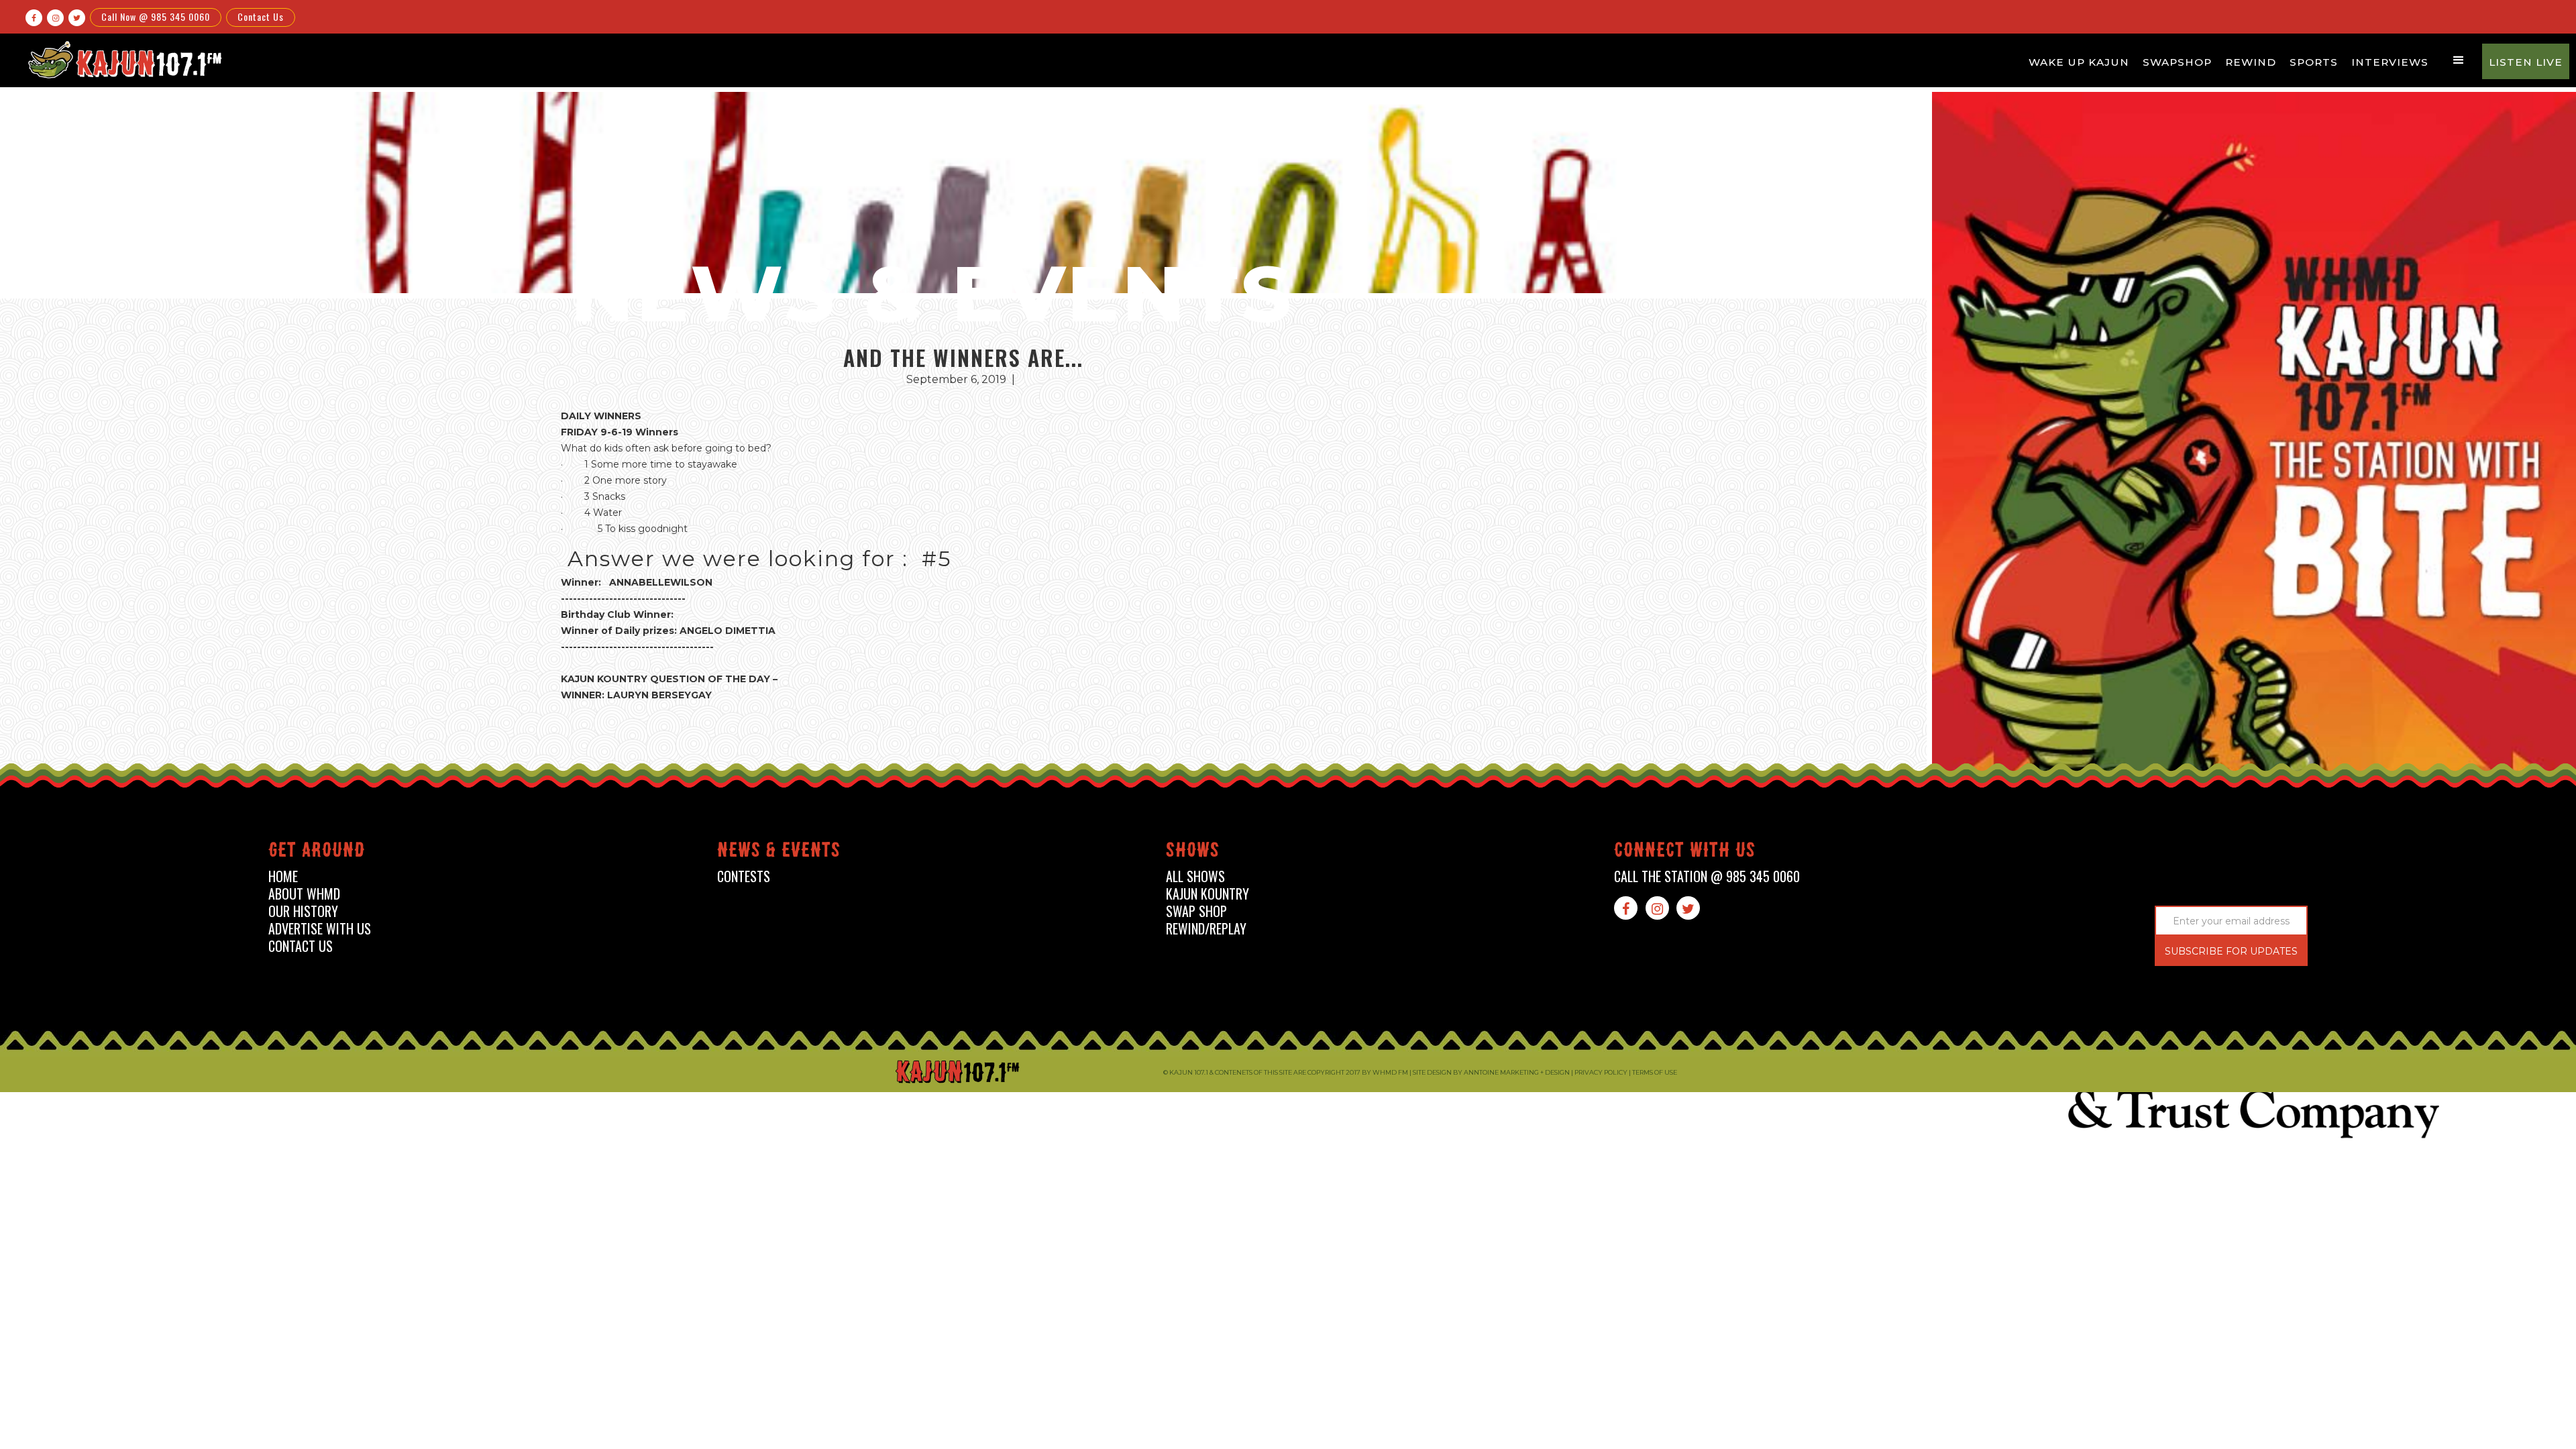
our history (303, 911)
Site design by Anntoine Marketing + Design (1491, 1072)
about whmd (304, 894)
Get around (317, 852)
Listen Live (2526, 62)
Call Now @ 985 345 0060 (156, 16)
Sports (2314, 62)
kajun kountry (1207, 894)
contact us (301, 946)
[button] (2459, 60)
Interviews (2390, 62)
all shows (1195, 876)
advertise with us (320, 929)
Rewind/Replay (1206, 929)
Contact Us (261, 16)
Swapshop (2177, 62)
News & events (779, 852)
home (283, 876)
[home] (123, 59)
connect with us (1685, 852)
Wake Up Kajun (2079, 62)
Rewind (2251, 62)
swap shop (1196, 911)
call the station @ (1707, 876)
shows (1193, 852)
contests (744, 876)
